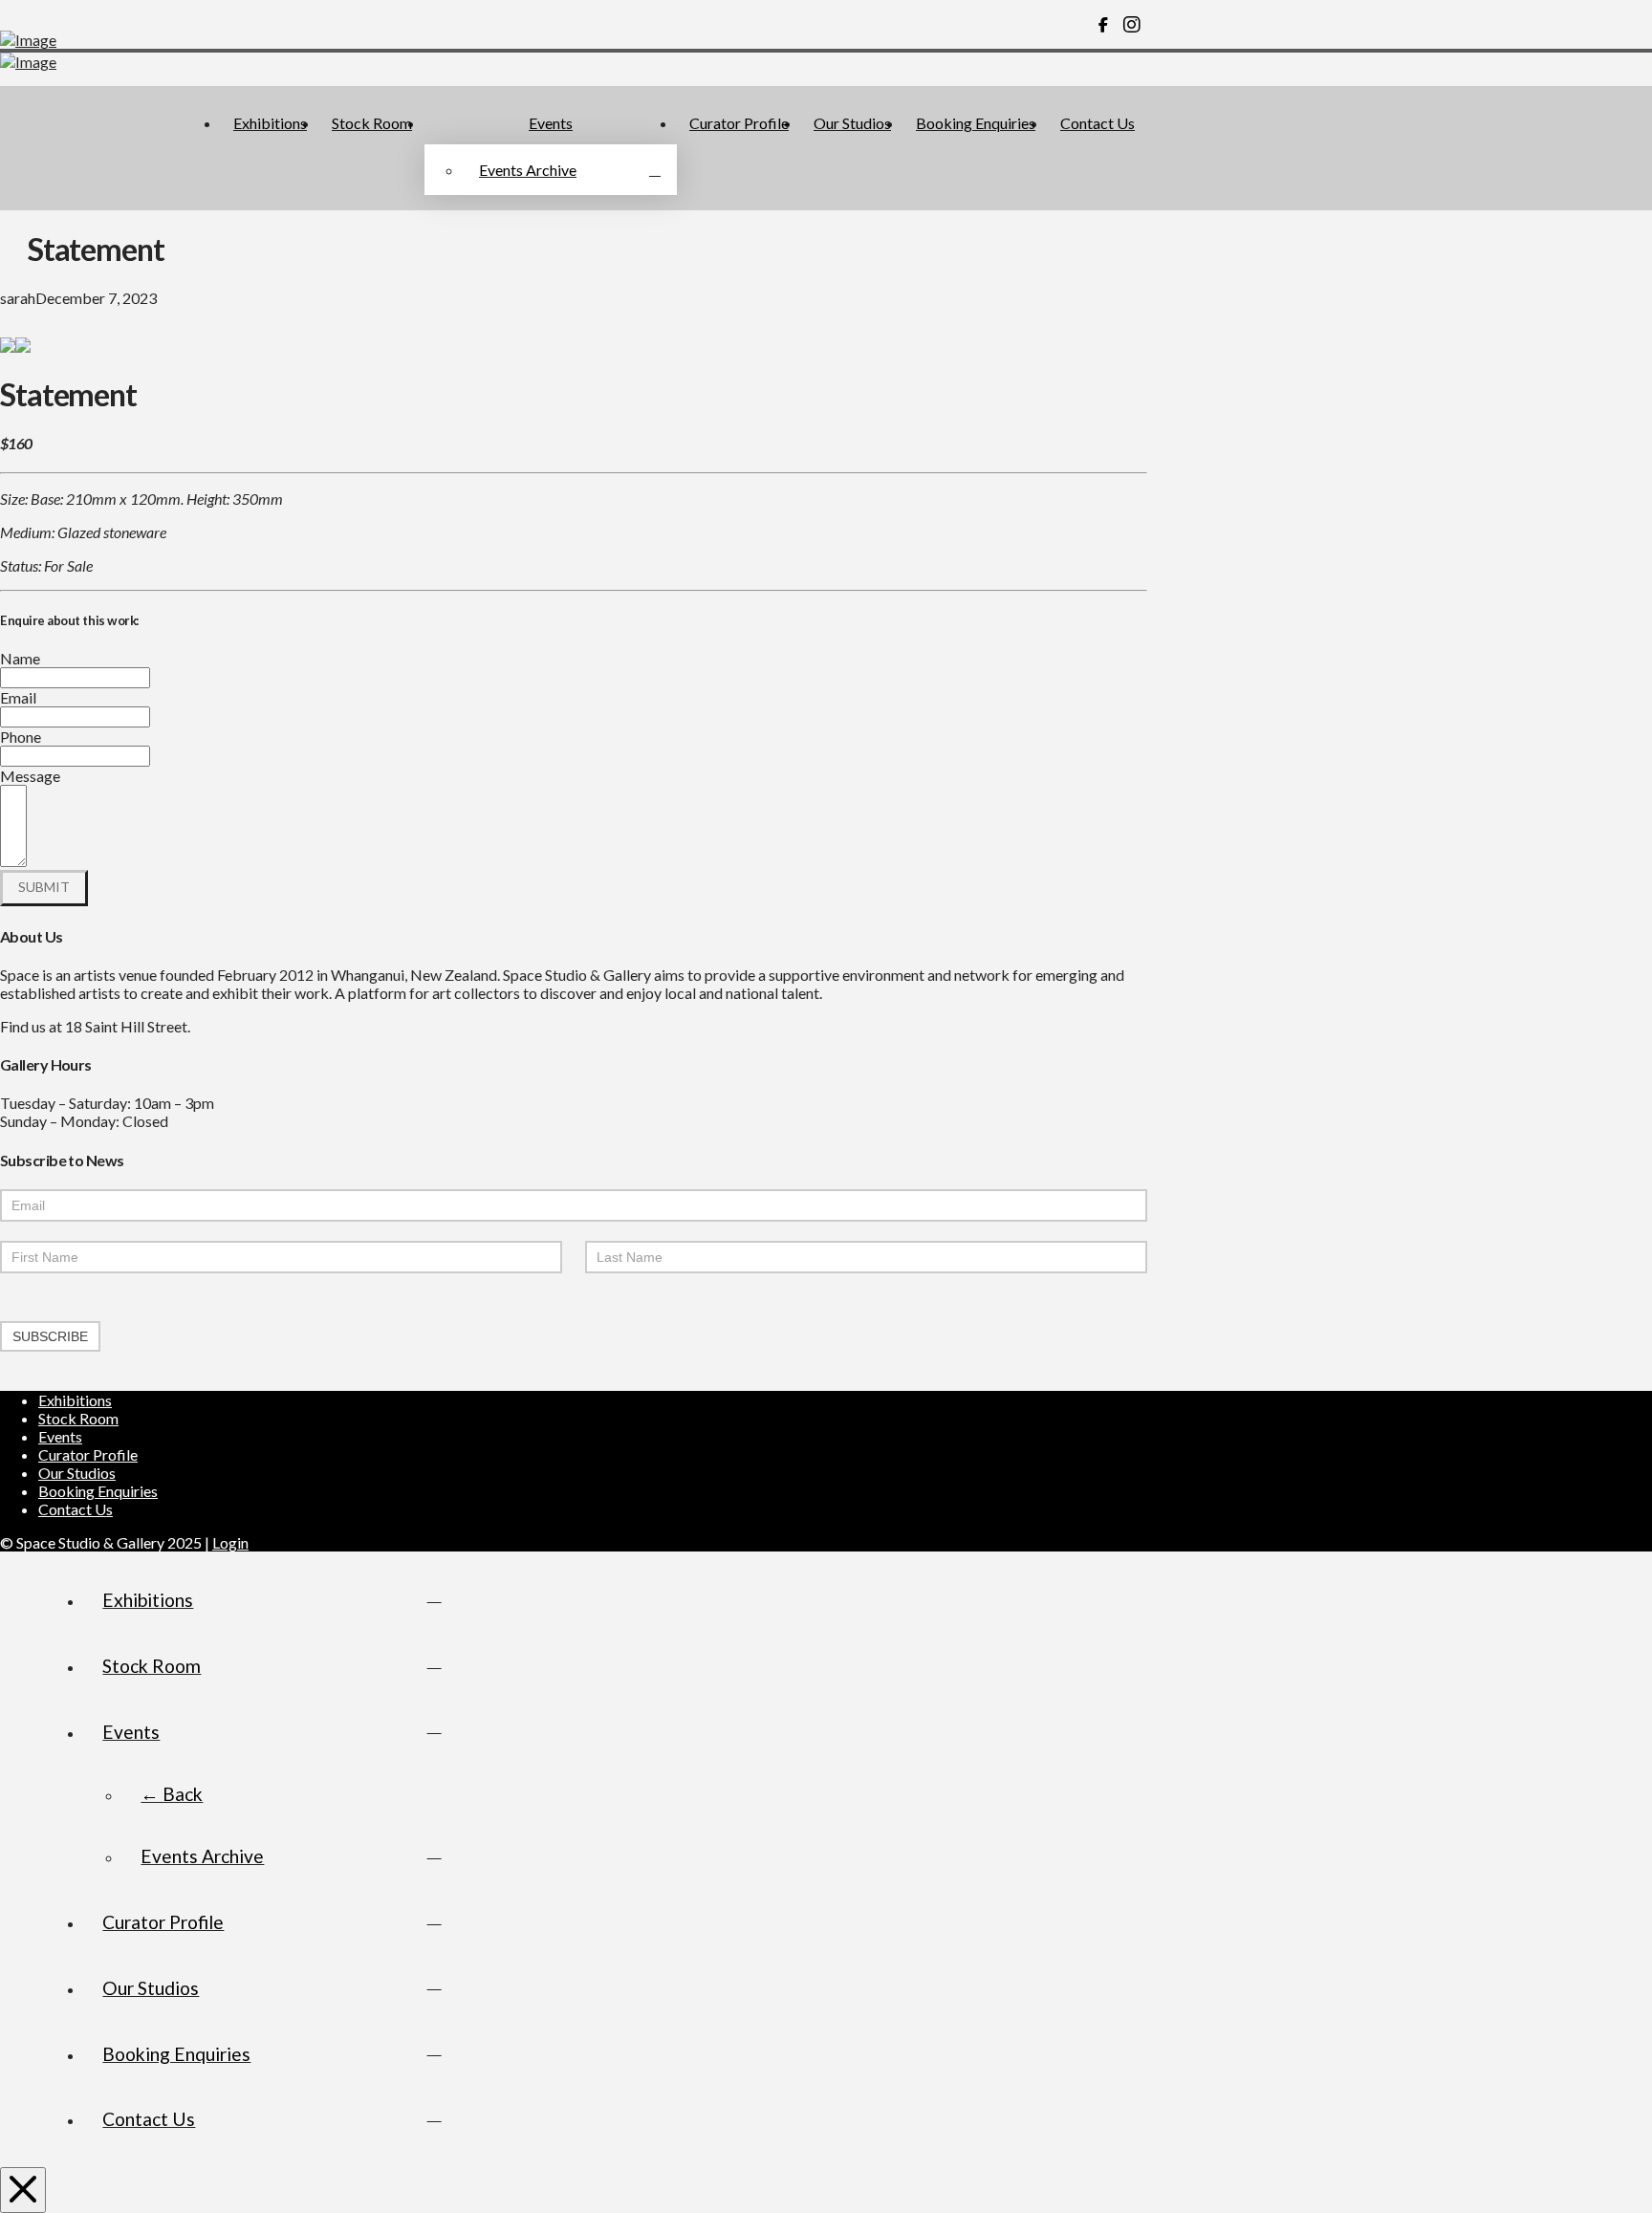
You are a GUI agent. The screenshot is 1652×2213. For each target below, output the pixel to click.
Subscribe (50, 1336)
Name (20, 658)
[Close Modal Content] (23, 2190)
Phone (21, 737)
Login (230, 1542)
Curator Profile (88, 1454)
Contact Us (76, 1509)
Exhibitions (75, 1400)
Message (30, 776)
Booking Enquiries (98, 1491)
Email (18, 697)
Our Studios (77, 1473)
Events (60, 1436)
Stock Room (78, 1418)
